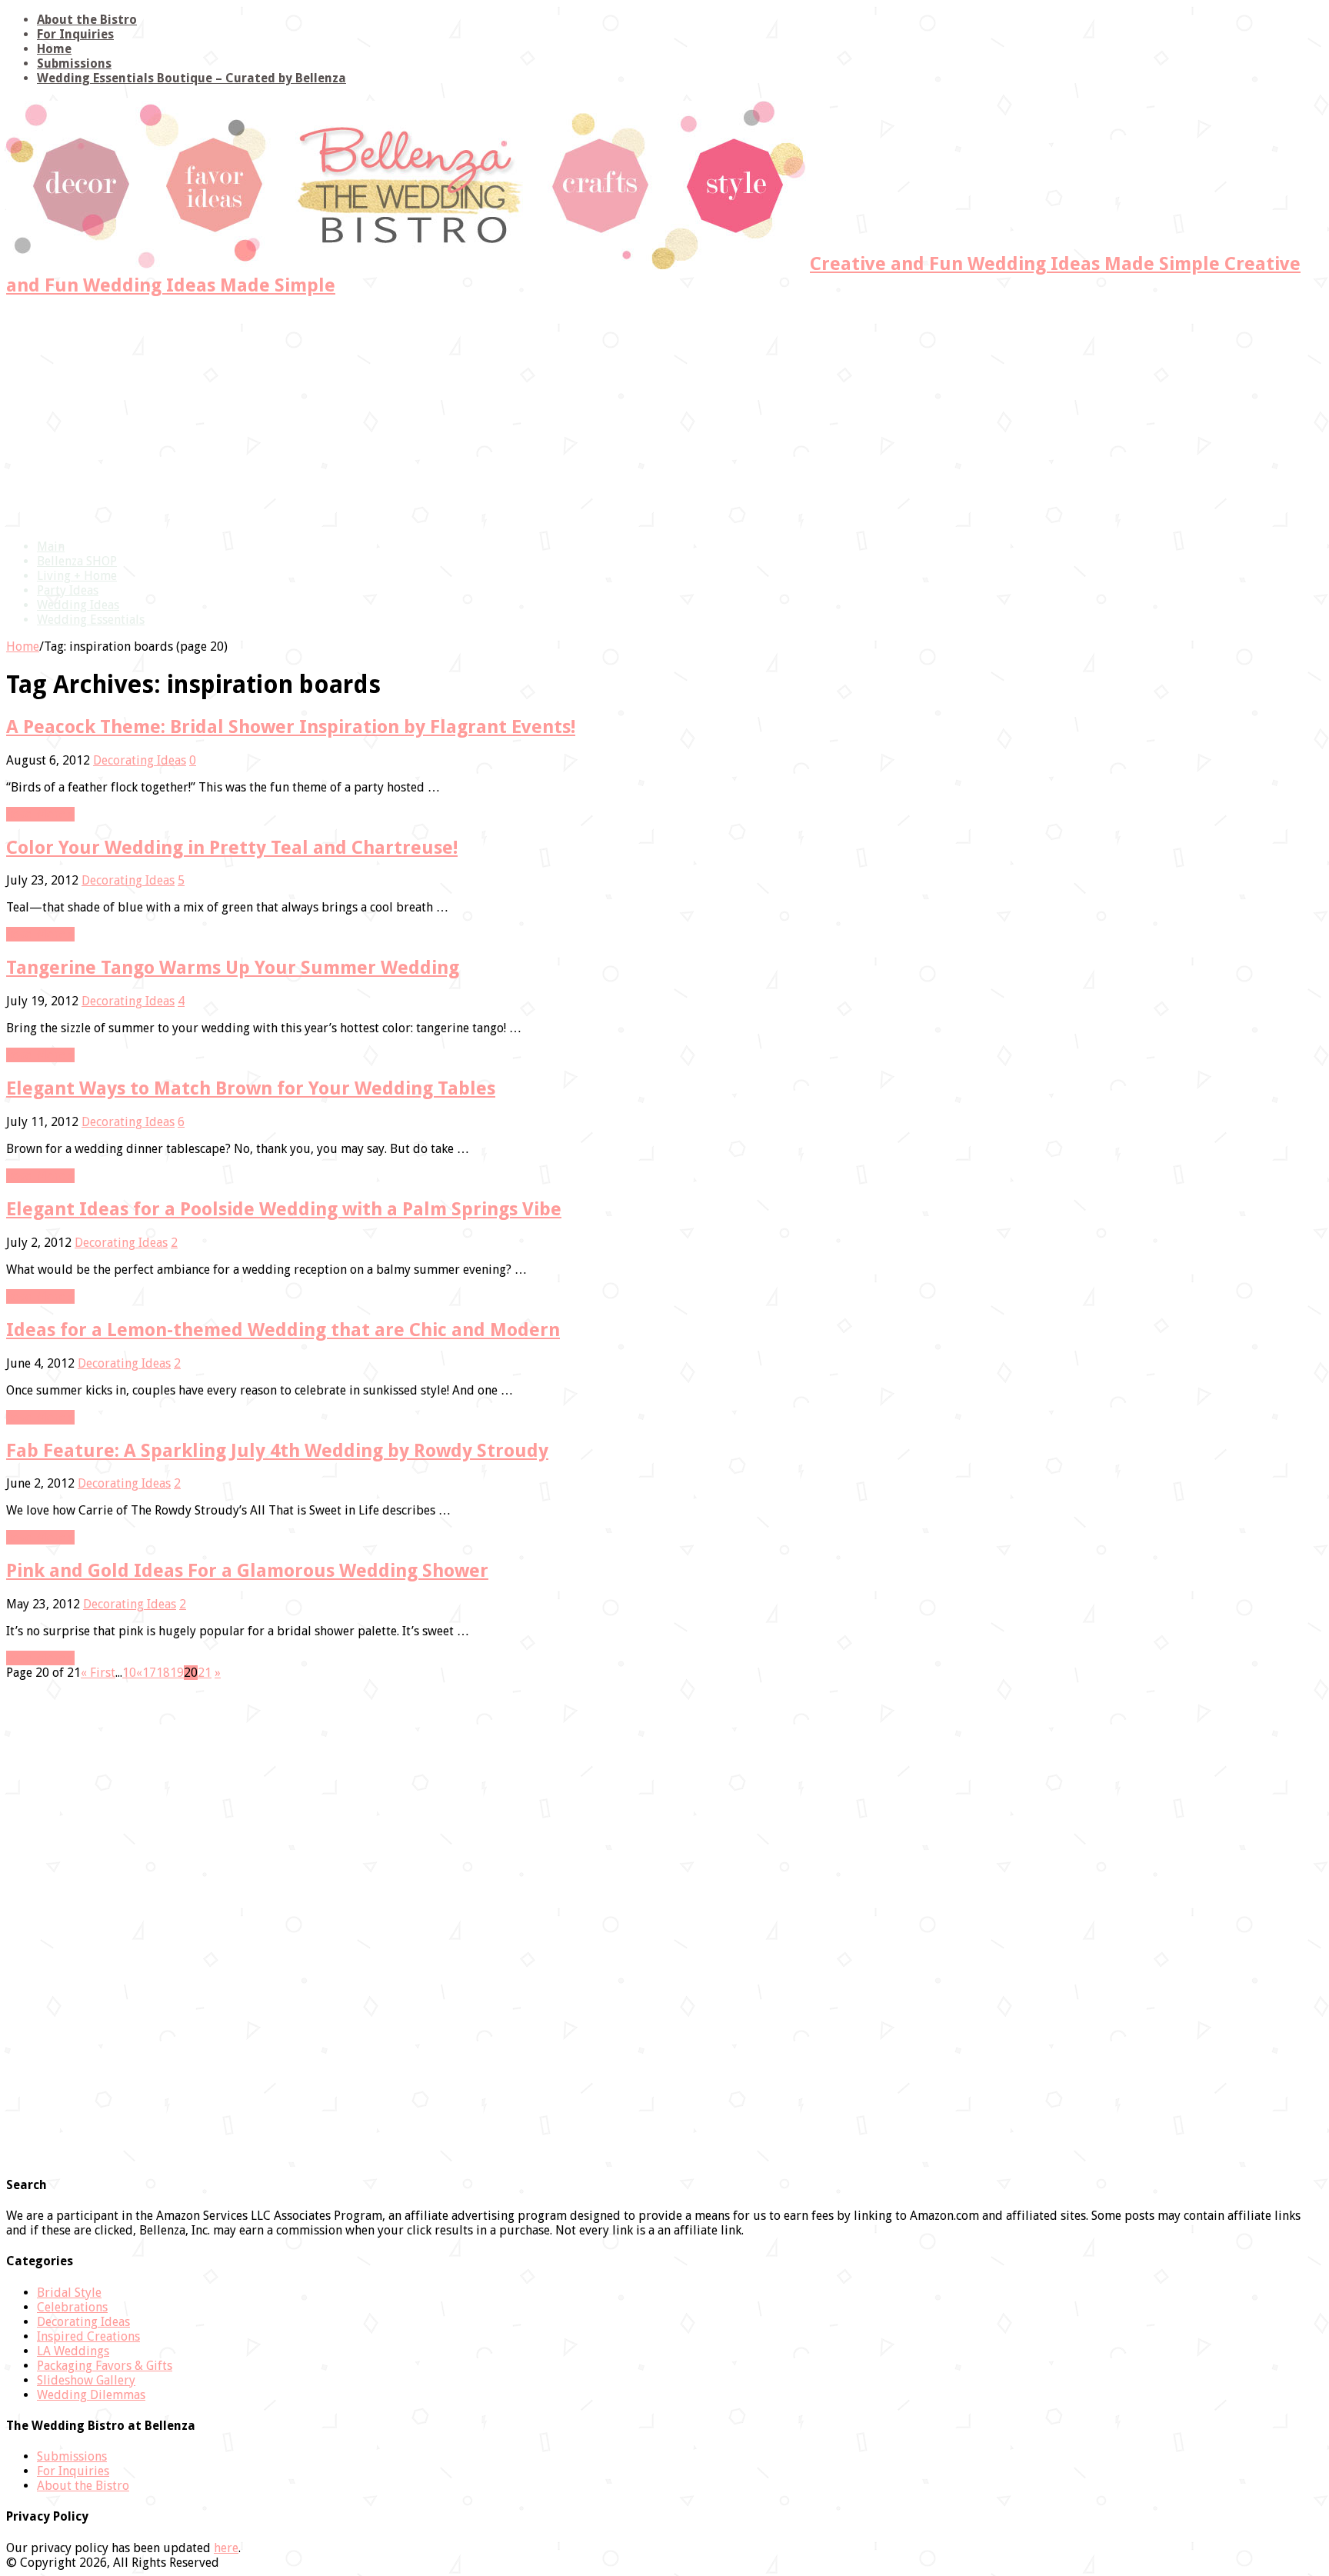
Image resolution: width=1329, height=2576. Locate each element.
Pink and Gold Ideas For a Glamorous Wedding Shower (247, 1571)
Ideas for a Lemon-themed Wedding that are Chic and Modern (283, 1330)
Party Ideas (68, 590)
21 (205, 1673)
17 (149, 1673)
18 (163, 1673)
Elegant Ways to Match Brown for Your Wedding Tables (251, 1088)
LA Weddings (73, 2351)
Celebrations (72, 2307)
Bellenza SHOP (77, 561)
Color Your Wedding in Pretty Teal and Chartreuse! (232, 848)
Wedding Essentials (91, 620)
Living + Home (77, 576)
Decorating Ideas (140, 760)
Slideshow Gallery (86, 2380)
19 (177, 1673)
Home (54, 49)
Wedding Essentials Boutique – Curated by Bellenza (192, 78)
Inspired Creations (88, 2336)
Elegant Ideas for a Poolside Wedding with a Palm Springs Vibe (284, 1209)
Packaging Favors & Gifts (105, 2366)
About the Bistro (87, 20)
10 (129, 1673)
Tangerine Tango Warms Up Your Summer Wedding (233, 968)
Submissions (74, 63)
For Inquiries (75, 34)
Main (51, 547)
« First (98, 1673)
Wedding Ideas (78, 605)
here (226, 2548)
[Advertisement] (664, 419)
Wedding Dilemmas (91, 2395)
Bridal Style (69, 2293)
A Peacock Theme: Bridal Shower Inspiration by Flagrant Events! (291, 727)
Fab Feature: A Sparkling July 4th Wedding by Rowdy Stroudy (277, 1451)
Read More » (40, 814)
